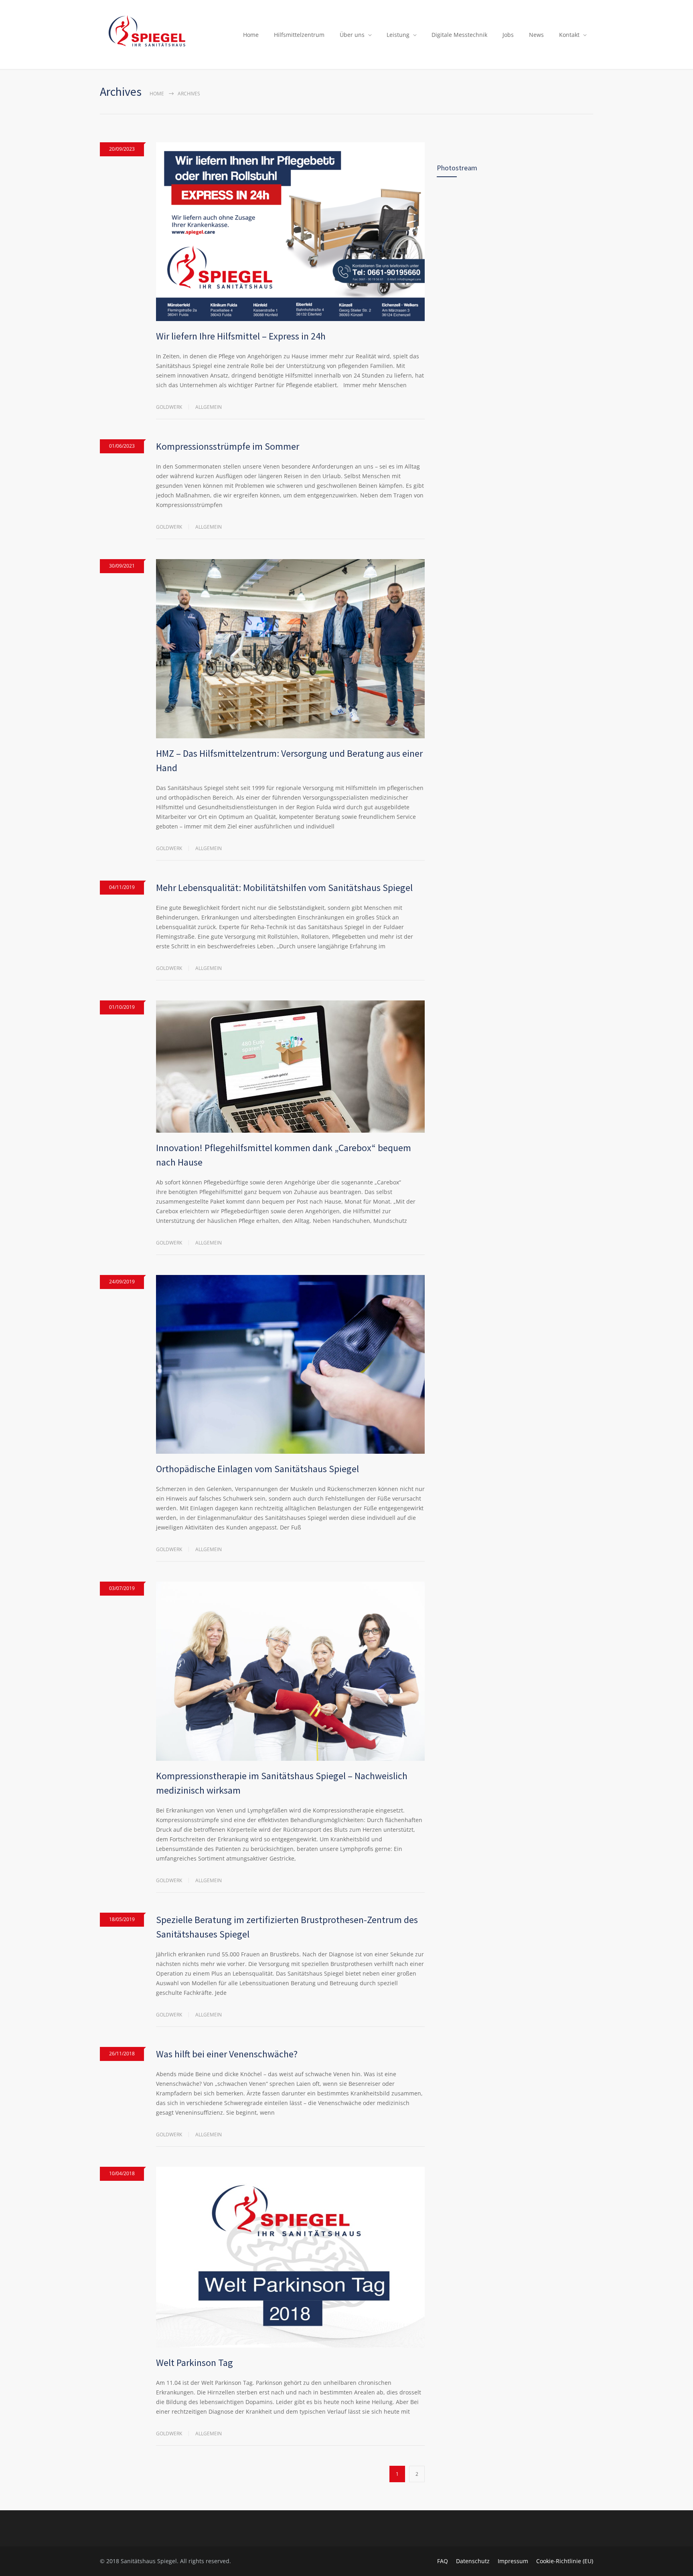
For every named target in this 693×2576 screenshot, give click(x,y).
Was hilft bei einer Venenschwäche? (227, 2054)
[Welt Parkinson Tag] (290, 2257)
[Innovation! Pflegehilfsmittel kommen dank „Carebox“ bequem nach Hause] (290, 1067)
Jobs (508, 35)
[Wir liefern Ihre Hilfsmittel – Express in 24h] (290, 232)
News (536, 35)
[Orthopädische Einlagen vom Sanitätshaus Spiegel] (290, 1365)
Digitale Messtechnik (459, 35)
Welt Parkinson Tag (195, 2363)
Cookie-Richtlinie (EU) (565, 2561)
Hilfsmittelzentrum (299, 35)
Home (251, 35)
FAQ (443, 2561)
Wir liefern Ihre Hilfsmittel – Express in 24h (241, 336)
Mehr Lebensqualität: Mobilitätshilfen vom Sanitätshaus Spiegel (284, 888)
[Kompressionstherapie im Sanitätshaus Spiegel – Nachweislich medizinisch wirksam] (290, 1671)
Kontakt (569, 35)
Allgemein (209, 407)
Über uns (352, 35)
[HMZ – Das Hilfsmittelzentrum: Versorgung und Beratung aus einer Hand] (290, 649)
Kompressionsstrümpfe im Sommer (228, 446)
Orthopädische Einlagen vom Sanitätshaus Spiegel (257, 1469)
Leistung (398, 35)
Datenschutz (473, 2561)
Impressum (513, 2561)
